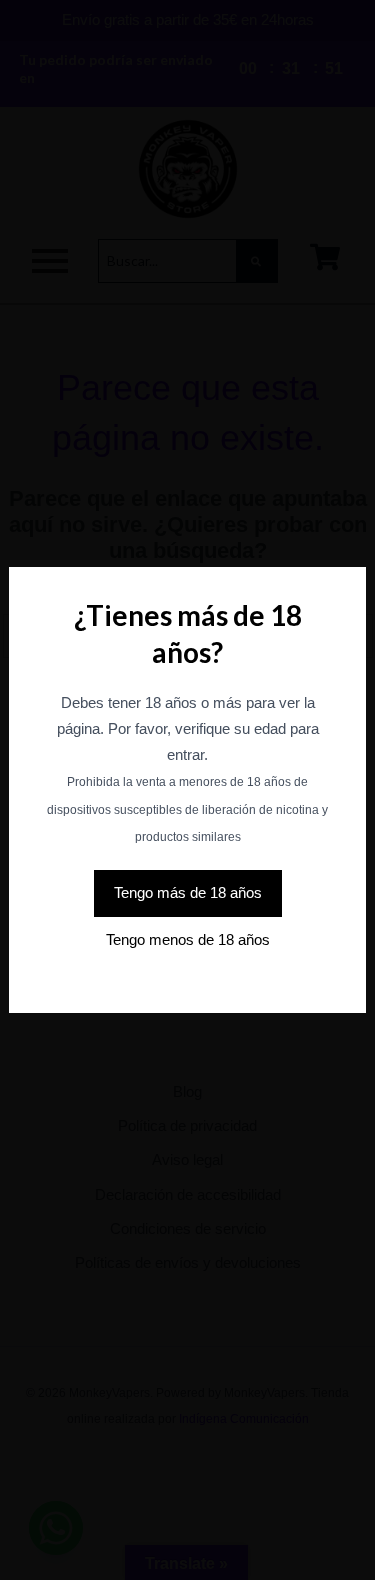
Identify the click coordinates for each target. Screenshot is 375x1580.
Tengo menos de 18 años (188, 940)
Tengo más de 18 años (188, 893)
